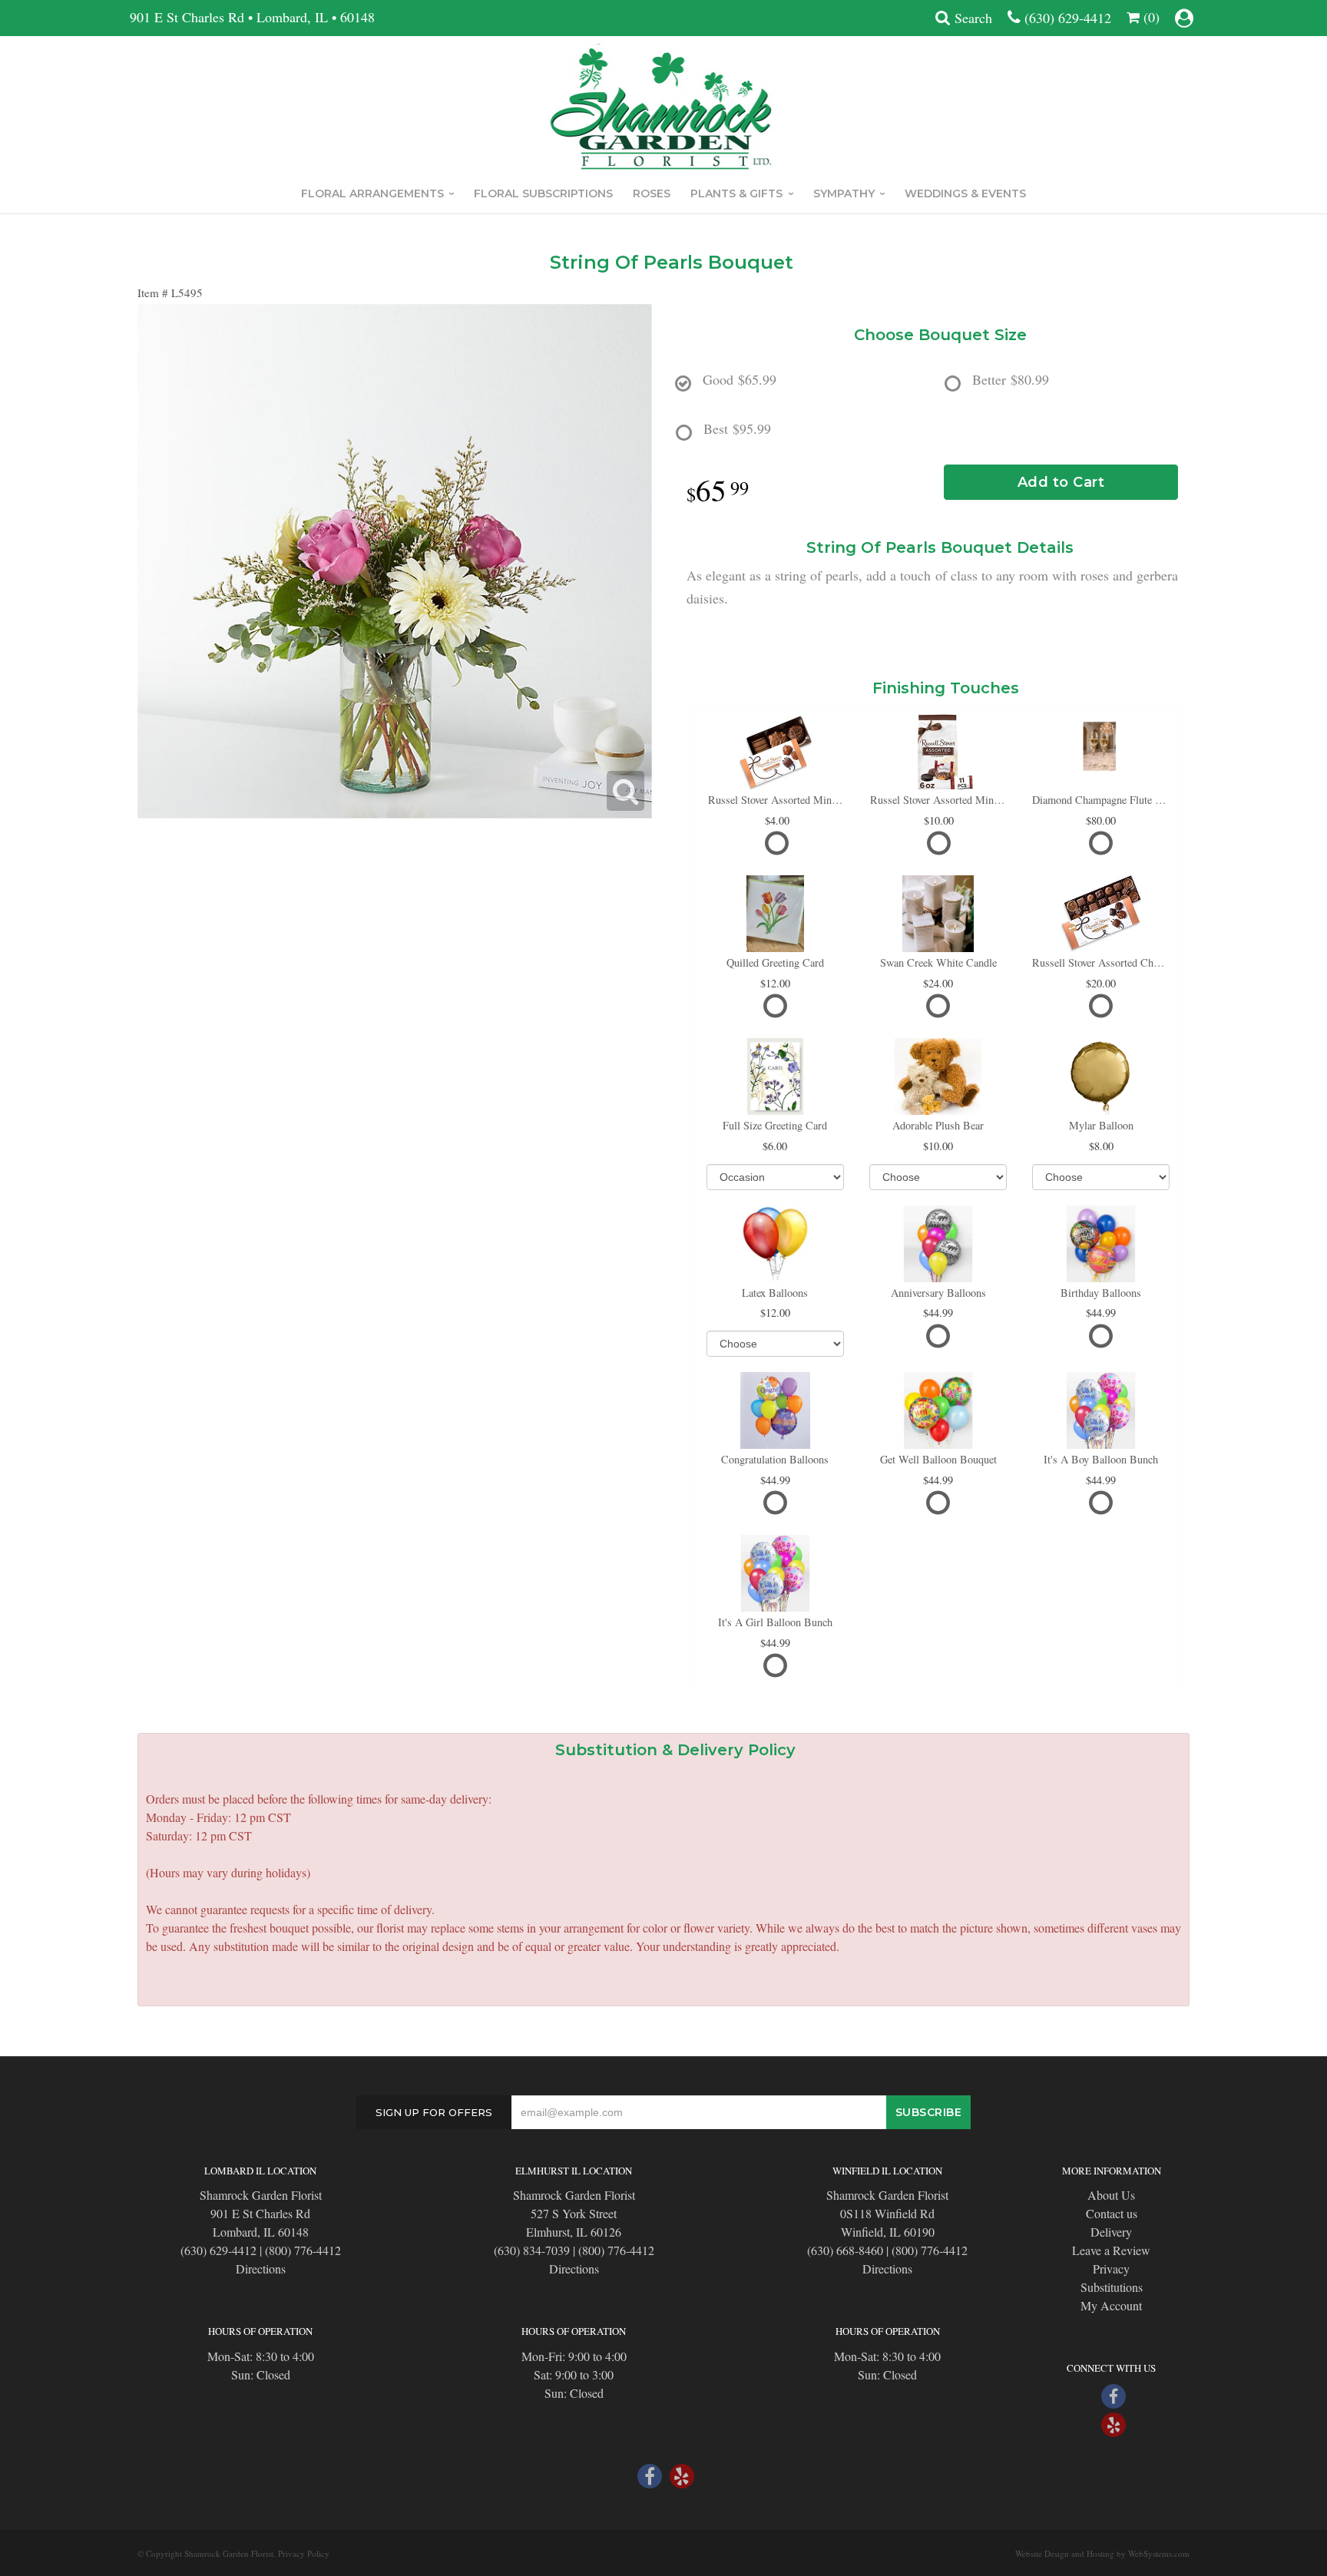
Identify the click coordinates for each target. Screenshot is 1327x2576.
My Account (1111, 2305)
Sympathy (844, 193)
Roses (652, 193)
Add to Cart (1061, 482)
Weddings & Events (965, 193)
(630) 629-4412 (1068, 18)
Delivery (1111, 2232)
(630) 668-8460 (845, 2250)
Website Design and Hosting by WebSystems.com (1102, 2553)
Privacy (1111, 2268)
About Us (1111, 2195)
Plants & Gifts (736, 193)
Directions (261, 2268)
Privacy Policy (304, 2553)
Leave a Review (1111, 2250)
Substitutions (1112, 2287)
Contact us (1112, 2213)
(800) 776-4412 (303, 2250)
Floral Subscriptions (543, 193)
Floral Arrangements (372, 193)
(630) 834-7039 (532, 2250)
